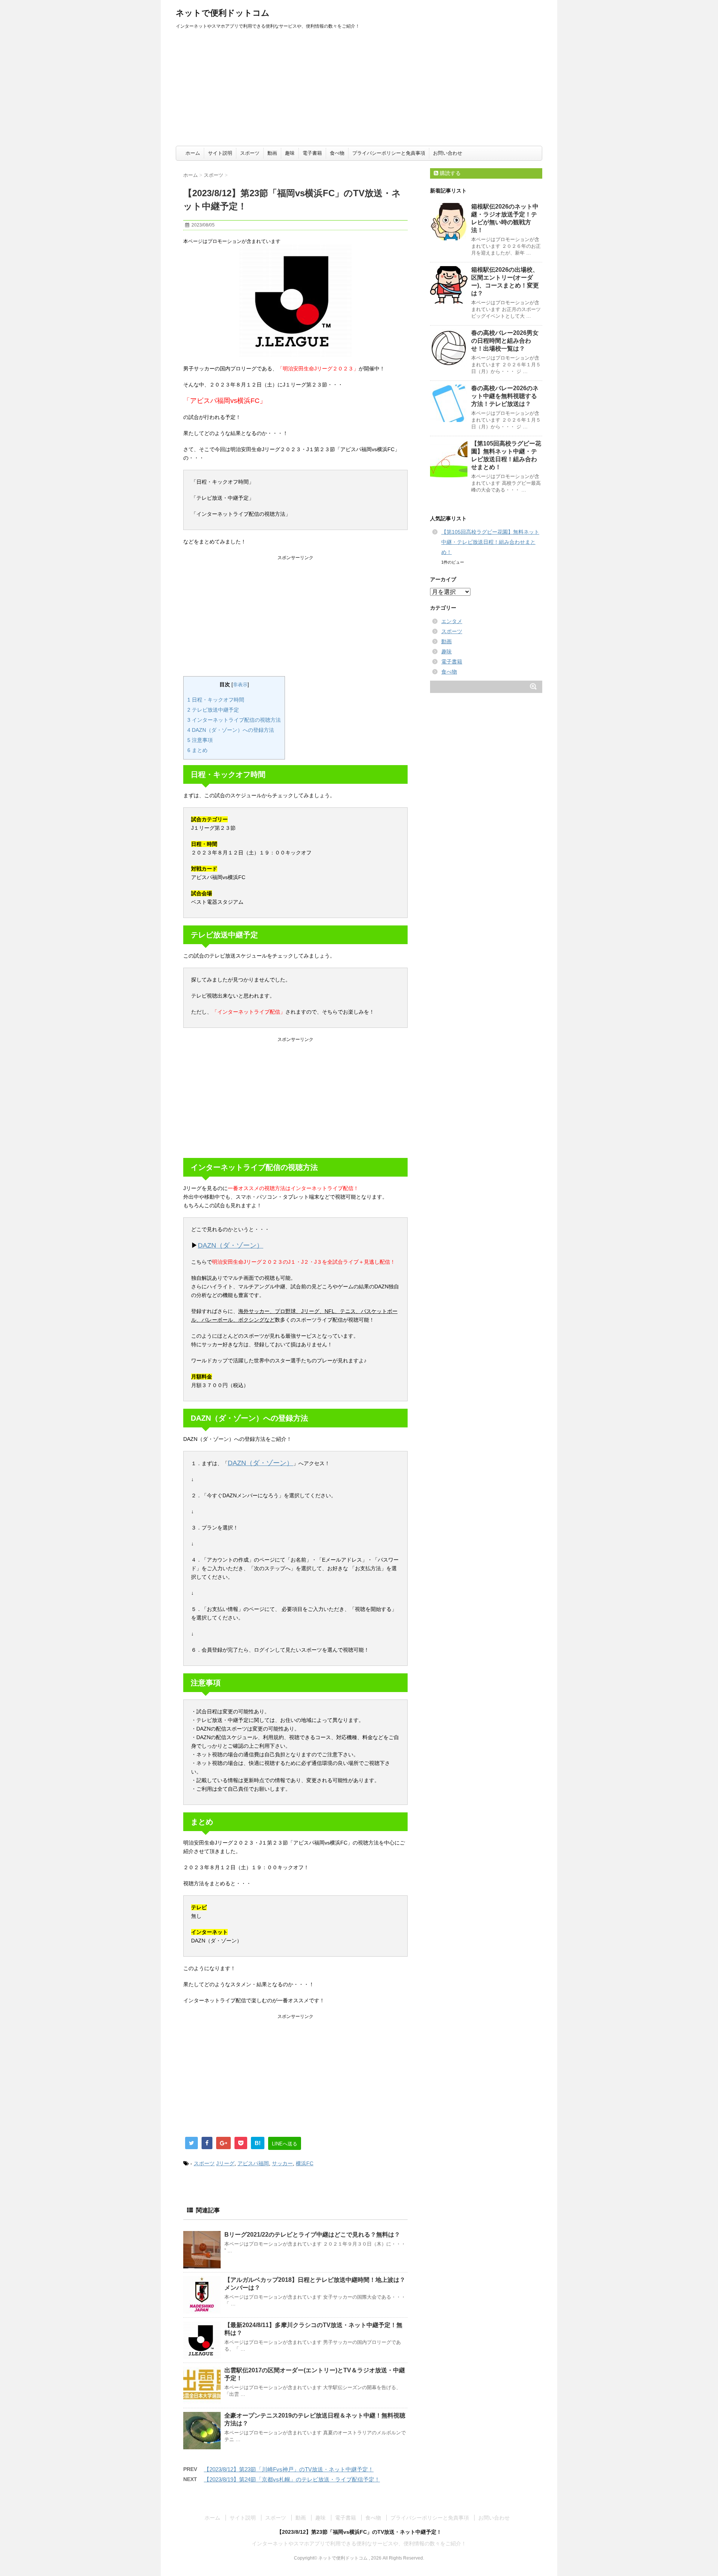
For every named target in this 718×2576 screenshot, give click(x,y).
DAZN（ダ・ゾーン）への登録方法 (231, 730)
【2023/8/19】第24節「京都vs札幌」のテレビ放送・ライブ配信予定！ (292, 2479)
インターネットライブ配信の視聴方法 (234, 720)
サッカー (282, 2163)
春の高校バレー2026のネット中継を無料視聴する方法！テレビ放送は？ (505, 396)
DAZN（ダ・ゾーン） (231, 1245)
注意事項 (200, 740)
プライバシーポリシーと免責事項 (389, 153)
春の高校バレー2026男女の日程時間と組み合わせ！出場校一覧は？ (505, 341)
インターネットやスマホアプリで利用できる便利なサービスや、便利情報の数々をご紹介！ (359, 2543)
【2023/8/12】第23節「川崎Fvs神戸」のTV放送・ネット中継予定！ (289, 2469)
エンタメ (452, 621)
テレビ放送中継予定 (213, 710)
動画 (272, 153)
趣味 (290, 153)
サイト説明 (220, 153)
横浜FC (305, 2163)
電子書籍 (312, 153)
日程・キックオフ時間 (216, 700)
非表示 (240, 685)
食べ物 (337, 153)
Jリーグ (225, 2163)
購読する (449, 173)
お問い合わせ (448, 153)
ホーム (193, 153)
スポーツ (250, 153)
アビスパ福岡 (253, 2163)
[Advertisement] (359, 90)
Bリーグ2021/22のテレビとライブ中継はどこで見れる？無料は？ (312, 2235)
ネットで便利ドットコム (223, 13)
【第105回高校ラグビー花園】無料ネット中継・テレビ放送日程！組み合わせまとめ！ (490, 542)
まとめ (197, 750)
